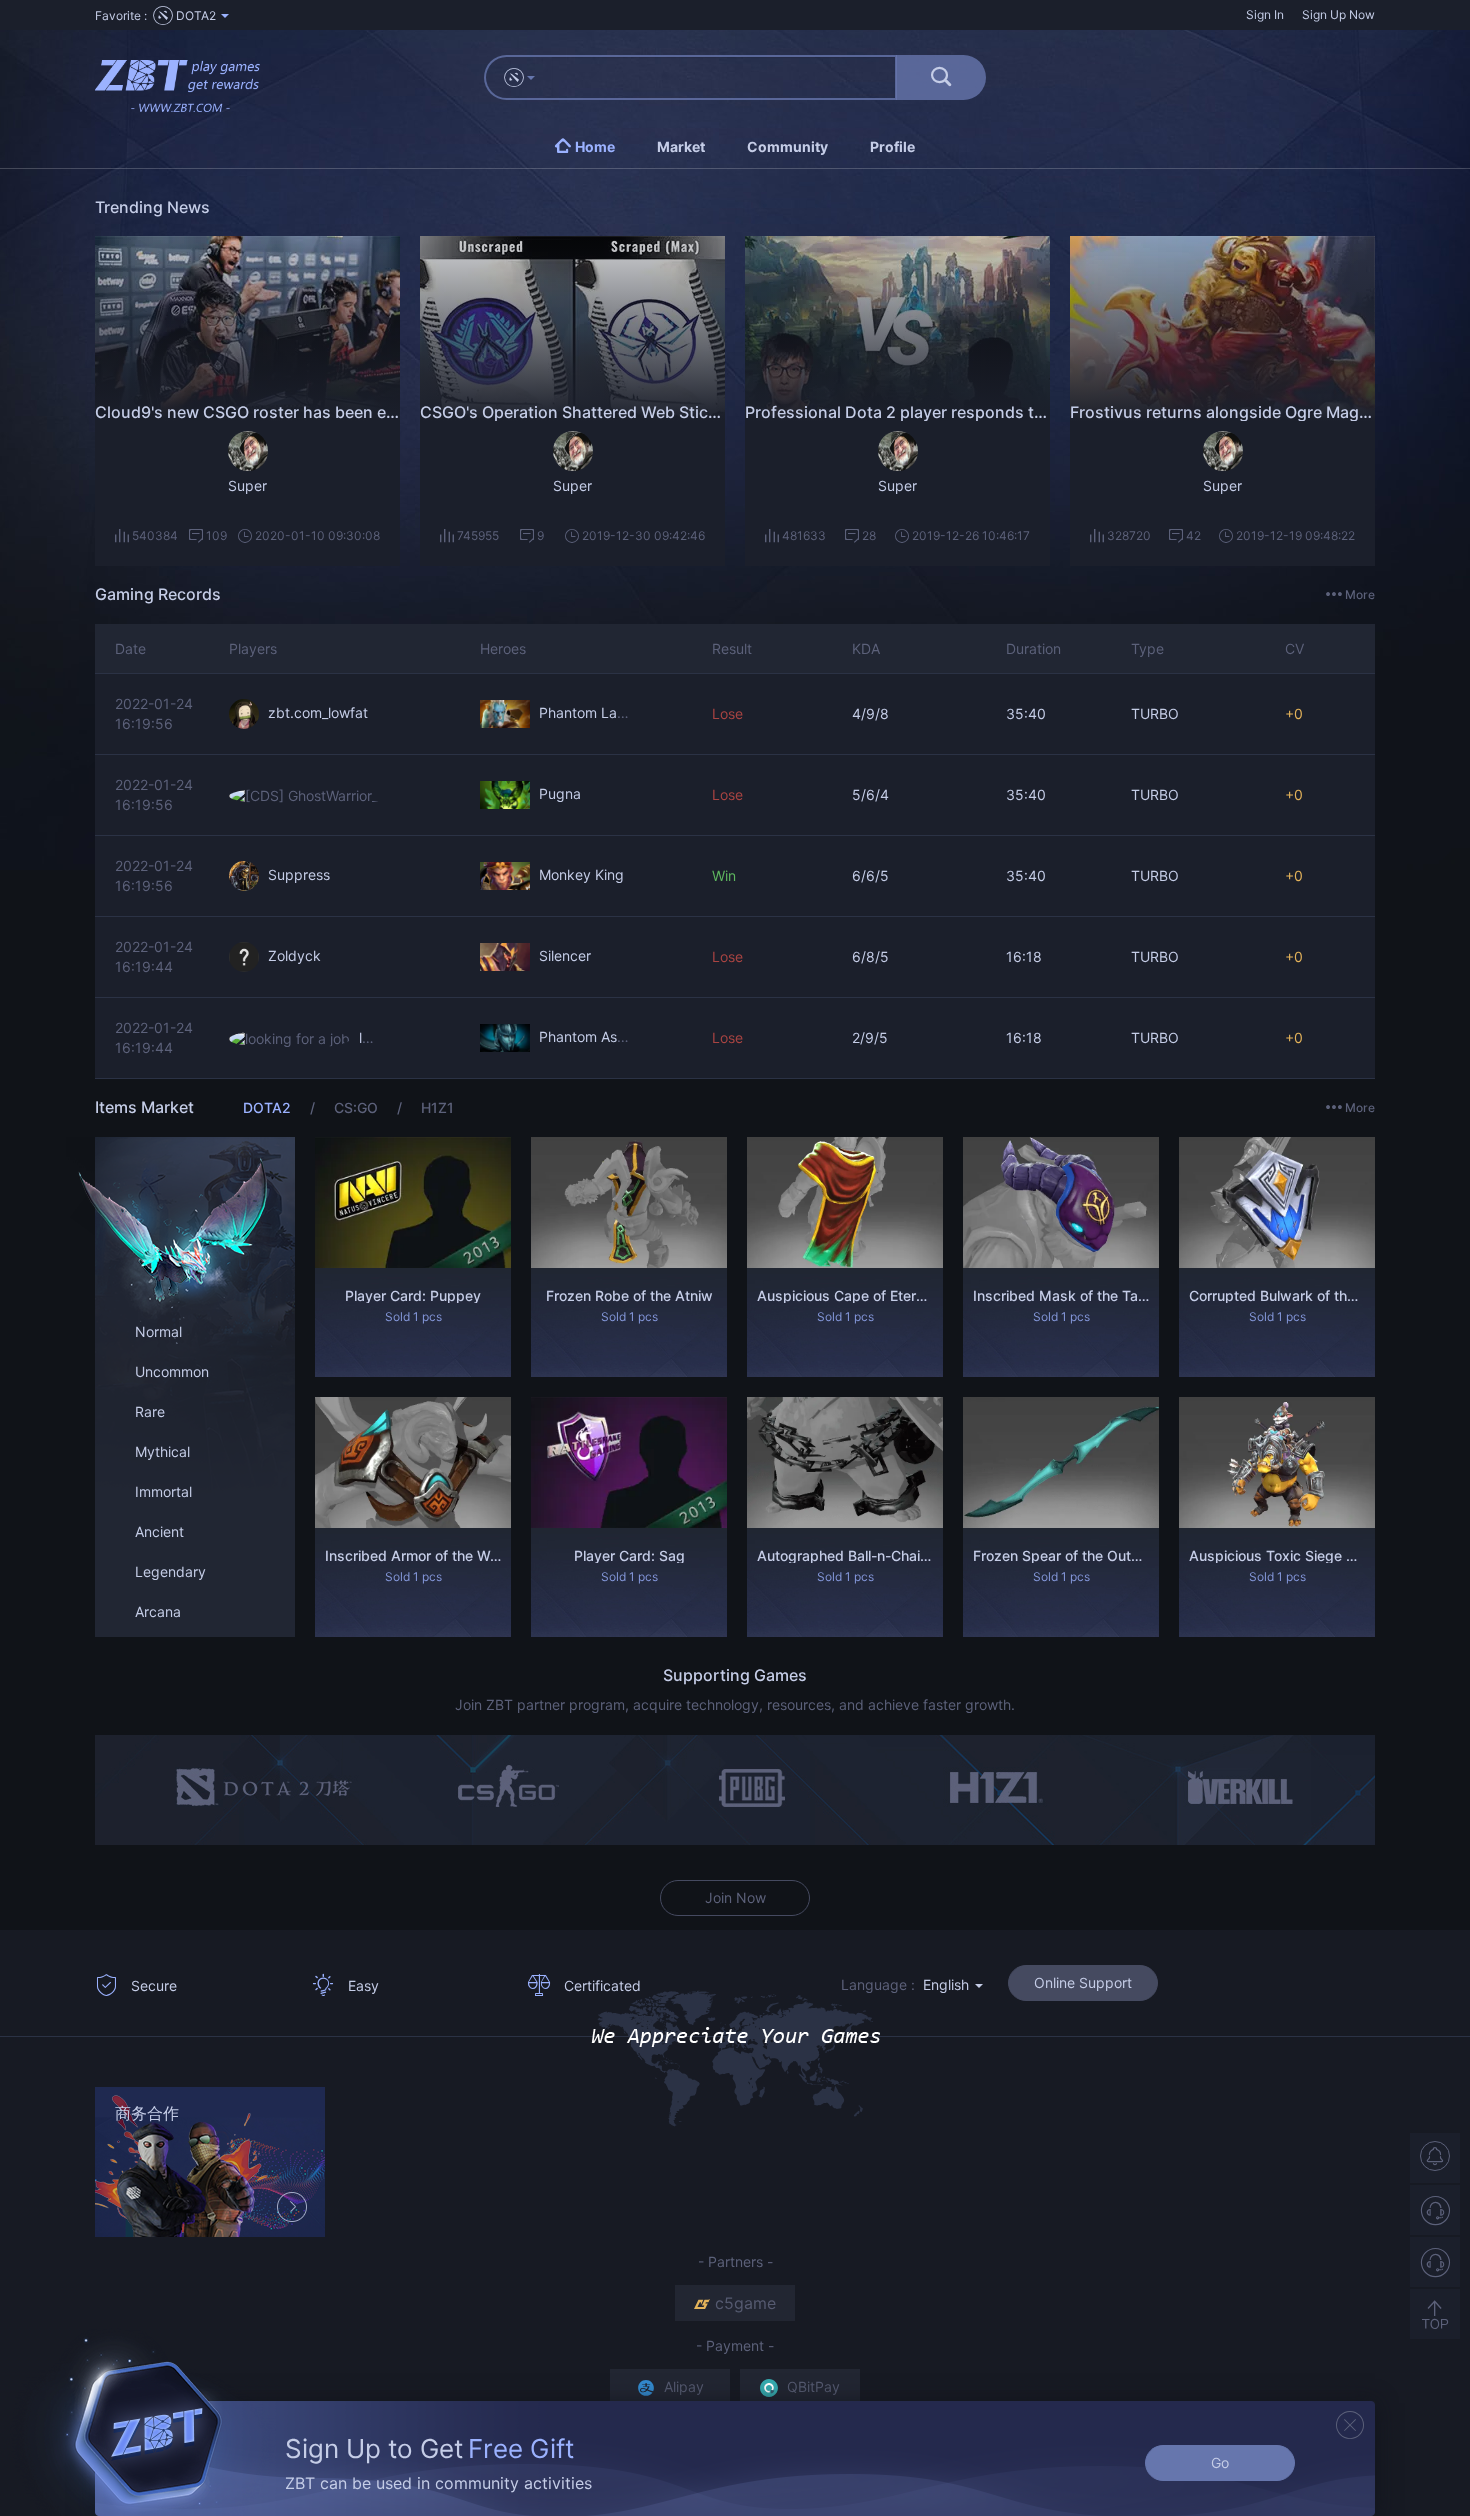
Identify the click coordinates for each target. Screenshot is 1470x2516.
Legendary (170, 1571)
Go (1220, 2462)
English (948, 1984)
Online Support (1083, 1982)
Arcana (158, 1611)
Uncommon (172, 1371)
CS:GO (358, 1107)
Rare (150, 1411)
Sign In (1265, 14)
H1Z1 (437, 1107)
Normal (158, 1331)
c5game (745, 2303)
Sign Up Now (1338, 14)
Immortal (163, 1491)
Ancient (159, 1531)
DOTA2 (269, 1107)
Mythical (162, 1451)
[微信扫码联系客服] (1435, 2262)
